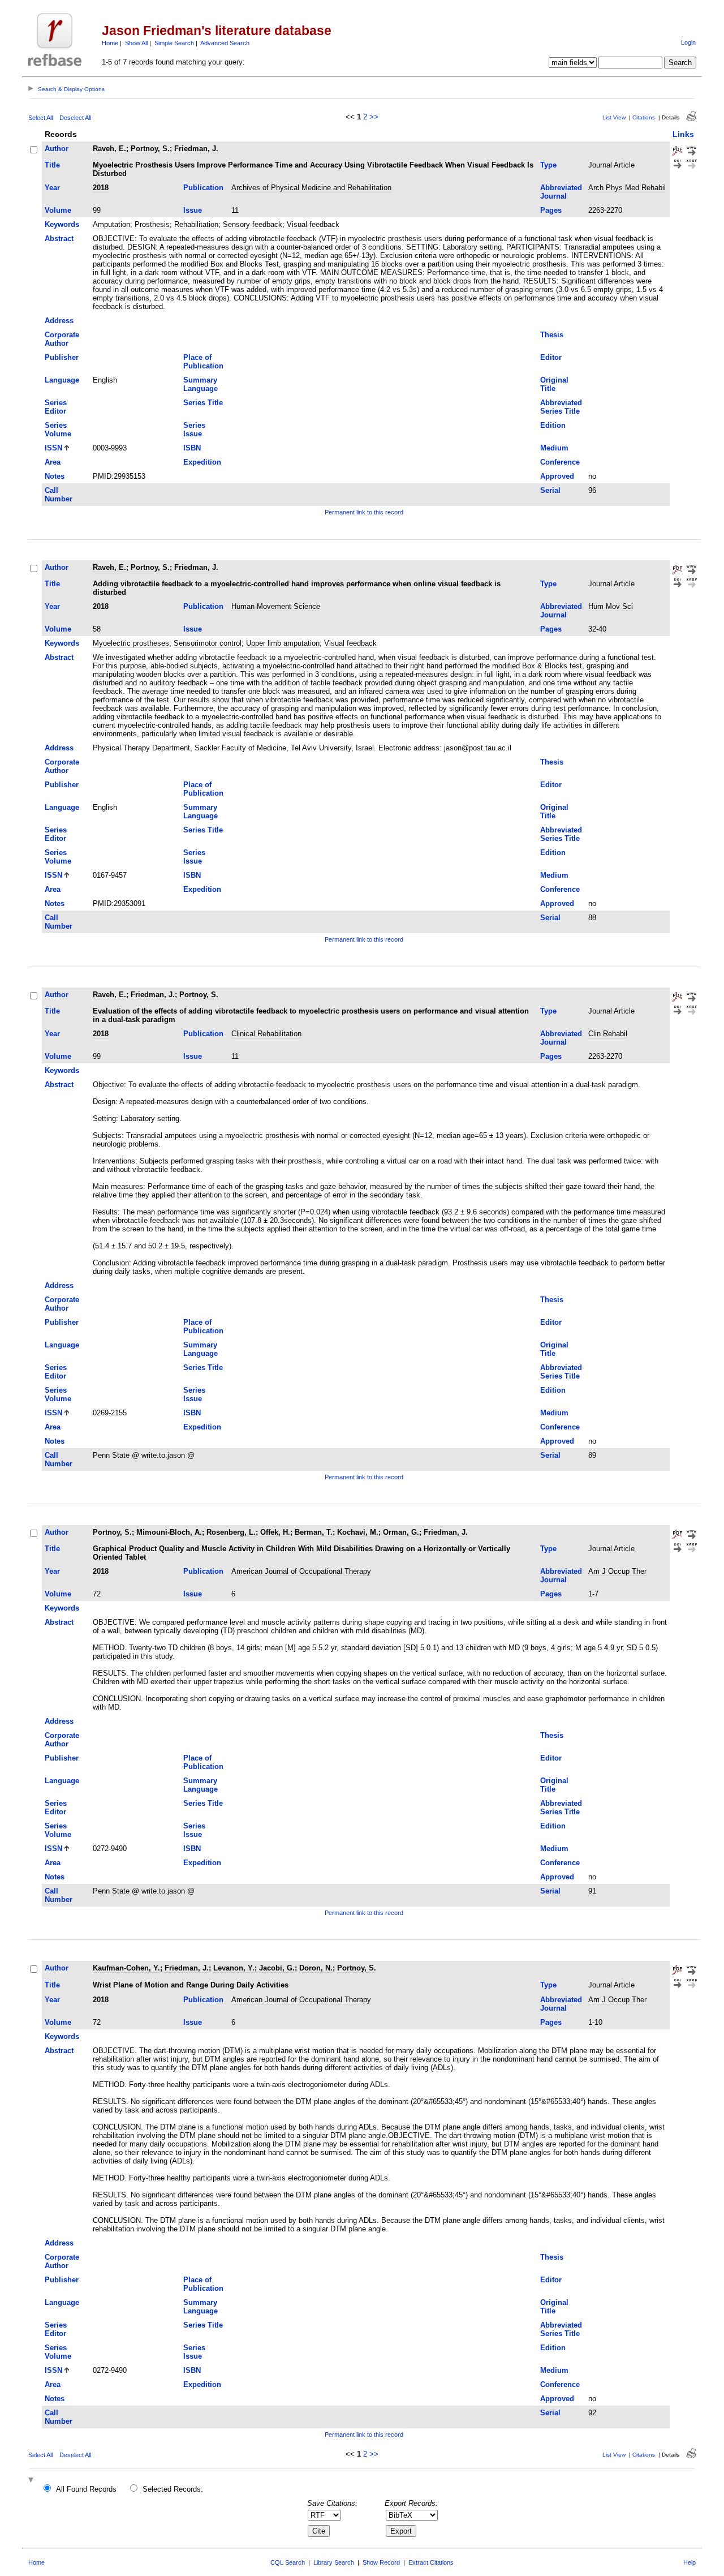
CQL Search (288, 2562)
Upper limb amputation (283, 643)
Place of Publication (203, 362)
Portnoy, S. (150, 149)
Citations (644, 117)
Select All (40, 118)
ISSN (53, 448)
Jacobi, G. (277, 1968)
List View (614, 117)
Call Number (59, 495)
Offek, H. (275, 1532)
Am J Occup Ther (617, 1571)
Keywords (62, 224)
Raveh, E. (109, 149)
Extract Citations (431, 2562)
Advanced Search (225, 43)
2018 (101, 188)
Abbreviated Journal (561, 192)
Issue (193, 210)
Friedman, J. (196, 149)
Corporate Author (62, 339)
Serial (550, 490)
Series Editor (56, 407)
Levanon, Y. (234, 1968)
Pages (551, 210)
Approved (557, 476)
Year (52, 188)
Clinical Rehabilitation (266, 1034)
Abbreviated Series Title (561, 407)
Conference (560, 462)
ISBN (192, 448)
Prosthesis (152, 224)
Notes (55, 476)
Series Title (203, 403)
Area (53, 462)
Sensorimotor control (208, 643)
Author (57, 149)
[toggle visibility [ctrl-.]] (32, 2481)
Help (689, 2562)
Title (52, 165)
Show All (136, 43)
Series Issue (194, 430)
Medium (554, 448)
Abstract (59, 239)
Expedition (202, 462)
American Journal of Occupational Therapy (301, 1571)
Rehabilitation (196, 224)
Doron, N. (316, 1968)
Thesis (552, 335)
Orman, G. (401, 1532)
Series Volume (58, 430)
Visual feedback (313, 224)
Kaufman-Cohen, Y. (126, 1968)
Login (688, 42)
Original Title (554, 384)
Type (548, 165)
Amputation (111, 224)
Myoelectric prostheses (131, 643)
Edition (553, 425)
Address (59, 321)
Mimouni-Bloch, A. (169, 1532)
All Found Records (86, 2489)
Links (683, 134)
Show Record (381, 2562)
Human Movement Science (276, 606)
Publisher (62, 357)
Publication (203, 188)
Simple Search (174, 43)
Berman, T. (314, 1532)
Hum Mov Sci (611, 606)
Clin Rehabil (608, 1034)
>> (374, 117)
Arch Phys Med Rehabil (627, 188)
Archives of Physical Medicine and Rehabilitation (311, 188)
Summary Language (201, 384)
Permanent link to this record (364, 512)
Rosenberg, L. (231, 1532)
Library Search (334, 2562)
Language (62, 380)
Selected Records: (173, 2489)
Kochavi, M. (358, 1532)
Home (110, 43)
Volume (58, 210)
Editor (551, 357)
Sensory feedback (253, 224)
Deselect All (75, 118)
